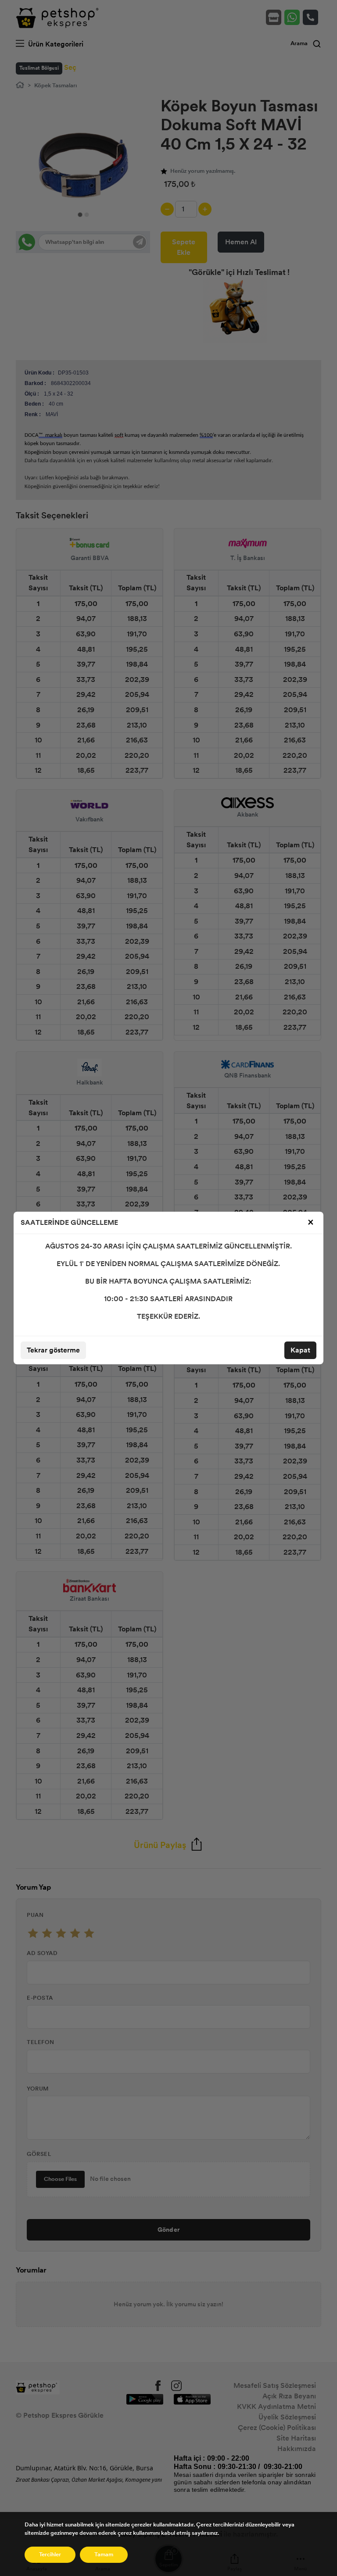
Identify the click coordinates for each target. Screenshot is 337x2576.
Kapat (300, 1350)
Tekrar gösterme (53, 1350)
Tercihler (50, 2555)
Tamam (104, 2555)
